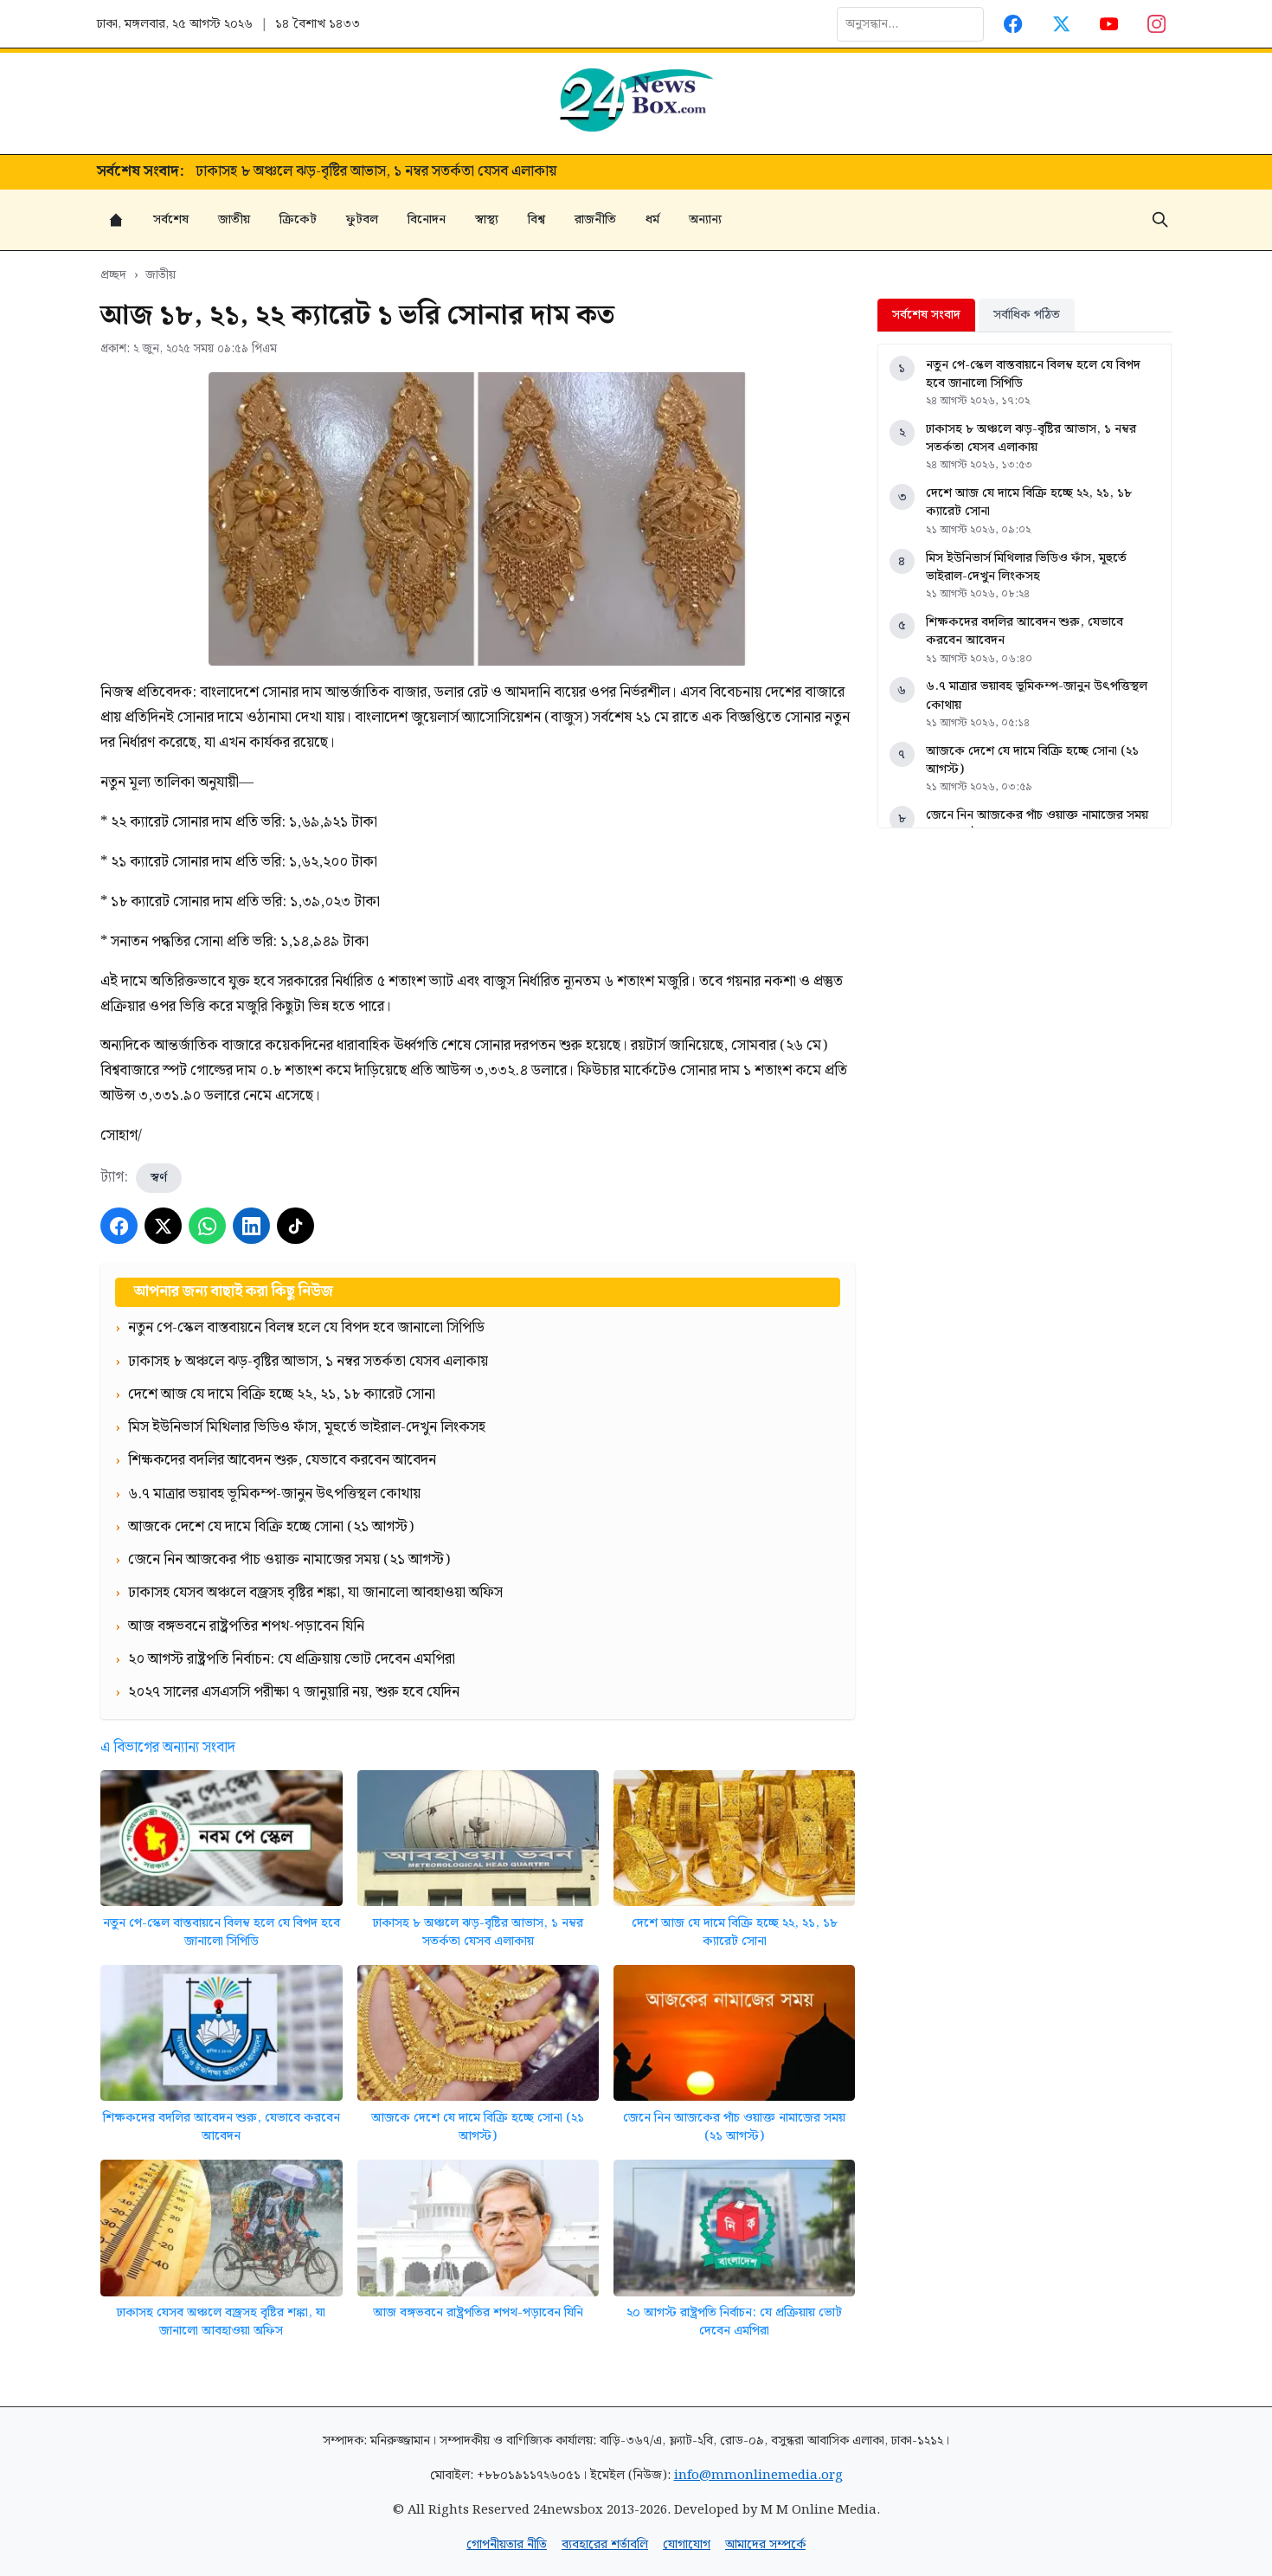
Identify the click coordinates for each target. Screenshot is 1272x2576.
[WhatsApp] (207, 1226)
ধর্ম (652, 219)
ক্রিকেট (298, 219)
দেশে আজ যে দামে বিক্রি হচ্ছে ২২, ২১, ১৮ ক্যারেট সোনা (350, 172)
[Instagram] (1157, 24)
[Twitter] (1061, 24)
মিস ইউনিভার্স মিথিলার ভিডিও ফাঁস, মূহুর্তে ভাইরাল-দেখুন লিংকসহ (1026, 567)
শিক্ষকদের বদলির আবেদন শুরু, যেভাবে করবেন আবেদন (222, 2127)
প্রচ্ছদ (113, 275)
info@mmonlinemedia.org (758, 2475)
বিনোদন (427, 219)
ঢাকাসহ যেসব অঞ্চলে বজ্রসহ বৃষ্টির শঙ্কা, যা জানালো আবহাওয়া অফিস (221, 2322)
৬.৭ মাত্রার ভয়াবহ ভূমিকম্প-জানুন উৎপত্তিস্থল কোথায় (1037, 696)
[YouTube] (1109, 24)
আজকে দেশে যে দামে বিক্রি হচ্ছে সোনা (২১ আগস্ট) (478, 2127)
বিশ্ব (536, 219)
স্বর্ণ (159, 1178)
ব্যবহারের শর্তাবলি (605, 2544)
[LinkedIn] (251, 1226)
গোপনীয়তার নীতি (507, 2544)
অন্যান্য (705, 219)
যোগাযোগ (687, 2544)
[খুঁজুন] (1160, 220)
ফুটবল (362, 219)
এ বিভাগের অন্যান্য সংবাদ (168, 1748)
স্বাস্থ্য (487, 219)
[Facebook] (1014, 24)
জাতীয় (234, 219)
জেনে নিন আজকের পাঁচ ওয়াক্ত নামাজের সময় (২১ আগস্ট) (734, 2127)
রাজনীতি (595, 219)
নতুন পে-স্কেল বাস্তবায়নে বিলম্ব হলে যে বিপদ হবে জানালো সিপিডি (222, 1932)
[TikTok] (296, 1226)
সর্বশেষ (171, 219)
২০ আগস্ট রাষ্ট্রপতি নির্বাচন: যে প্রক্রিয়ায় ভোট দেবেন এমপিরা (734, 2322)
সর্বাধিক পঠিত (1027, 315)
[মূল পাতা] (116, 220)
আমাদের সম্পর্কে (765, 2544)
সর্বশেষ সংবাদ (926, 315)
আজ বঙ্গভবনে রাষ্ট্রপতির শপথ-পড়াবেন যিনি (478, 2312)
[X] (163, 1226)
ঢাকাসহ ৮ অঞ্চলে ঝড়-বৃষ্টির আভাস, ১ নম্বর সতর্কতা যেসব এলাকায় (478, 1932)
